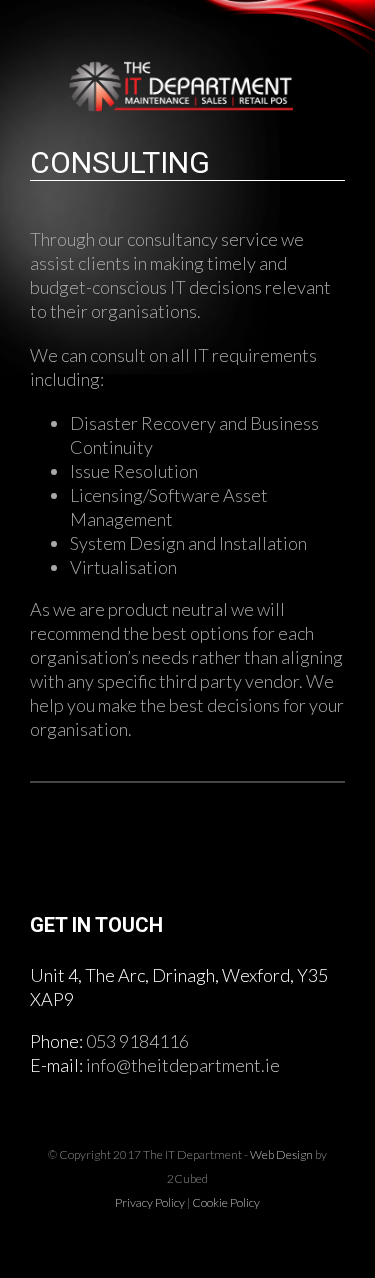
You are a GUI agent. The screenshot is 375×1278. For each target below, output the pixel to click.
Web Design (281, 1154)
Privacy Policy (150, 1202)
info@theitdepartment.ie (183, 1065)
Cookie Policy (226, 1202)
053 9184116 (137, 1041)
